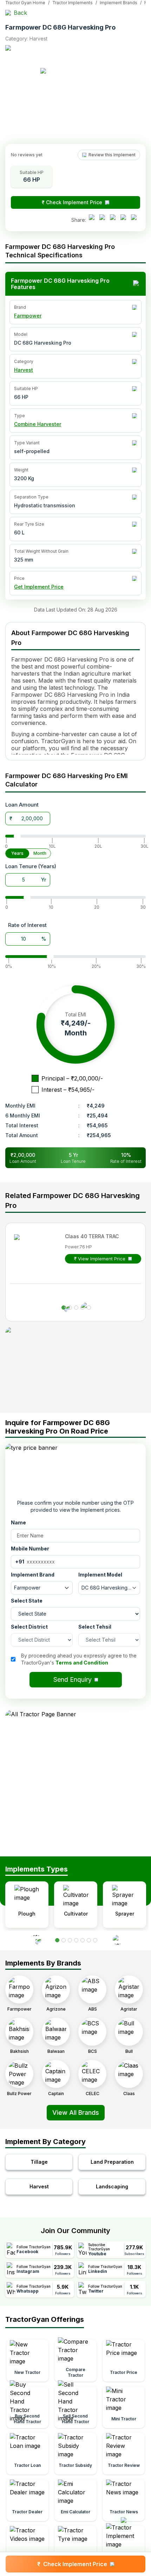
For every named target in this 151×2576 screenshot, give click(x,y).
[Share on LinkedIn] (104, 220)
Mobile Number (30, 1549)
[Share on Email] (136, 220)
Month (40, 853)
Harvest (24, 370)
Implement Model (100, 1575)
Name (18, 1522)
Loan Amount (22, 805)
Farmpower (28, 316)
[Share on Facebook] (93, 220)
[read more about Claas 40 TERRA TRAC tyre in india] (35, 1255)
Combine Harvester (38, 424)
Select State (27, 1601)
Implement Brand (33, 1575)
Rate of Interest (27, 925)
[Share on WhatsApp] (125, 220)
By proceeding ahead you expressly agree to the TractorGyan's (79, 1659)
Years (17, 853)
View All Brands (76, 2113)
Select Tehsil (95, 1627)
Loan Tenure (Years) (31, 866)
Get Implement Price (39, 587)
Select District (29, 1627)
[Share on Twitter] (114, 220)
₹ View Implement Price (100, 1259)
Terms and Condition (82, 1663)
